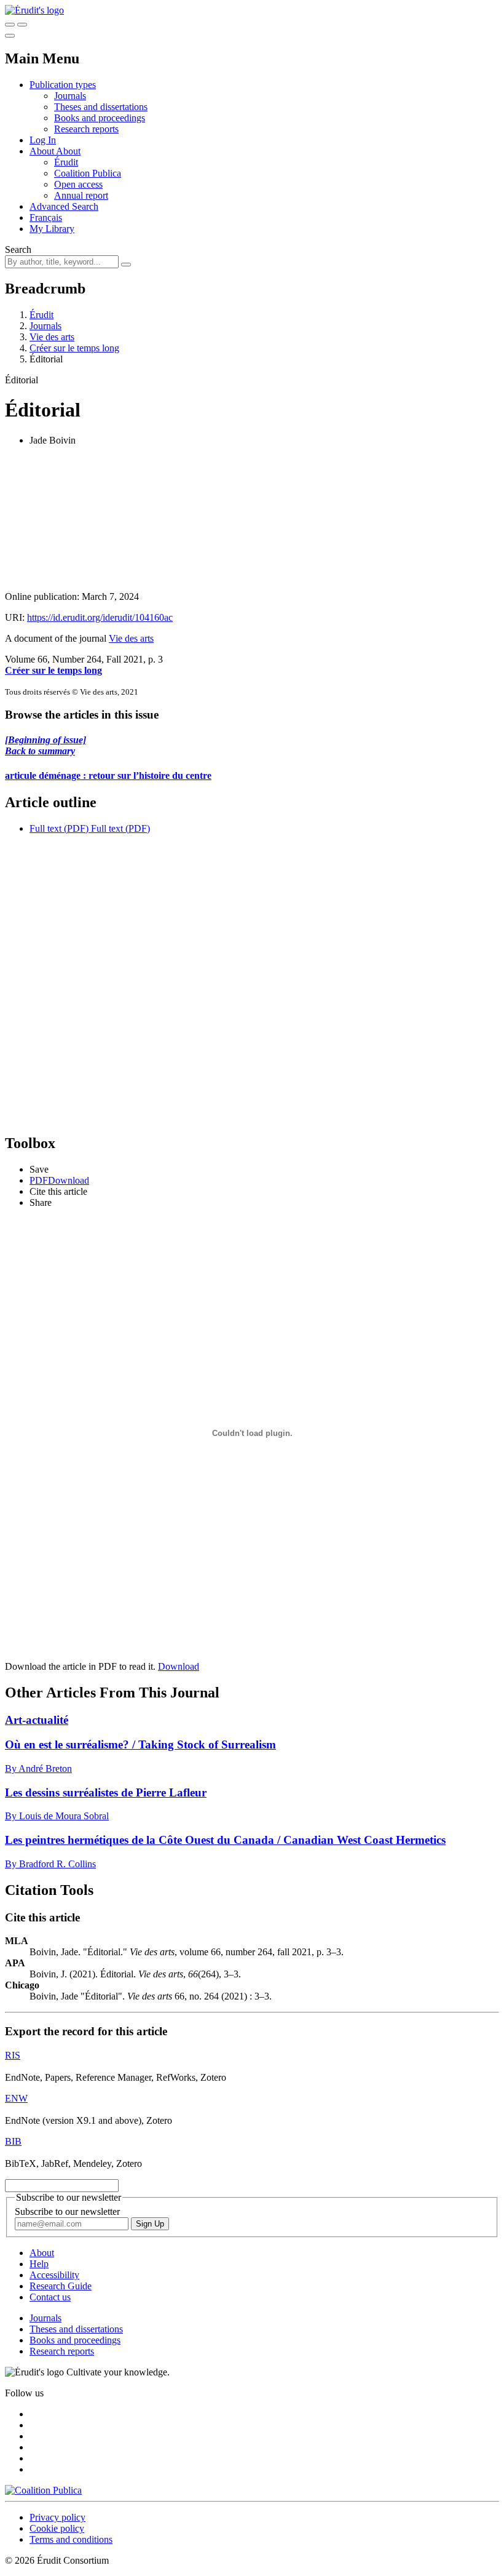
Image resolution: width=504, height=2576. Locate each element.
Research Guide (61, 2286)
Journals (70, 96)
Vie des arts (52, 337)
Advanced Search (64, 206)
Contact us (50, 2297)
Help (39, 2264)
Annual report (81, 195)
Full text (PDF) (59, 828)
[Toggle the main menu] (10, 36)
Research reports (86, 129)
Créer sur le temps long (74, 348)
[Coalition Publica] (43, 2490)
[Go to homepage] (34, 10)
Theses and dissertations (101, 107)
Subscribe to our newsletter (67, 2211)
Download (179, 1666)
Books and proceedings (100, 118)
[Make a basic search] (10, 25)
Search (18, 249)
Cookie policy (57, 2528)
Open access (78, 184)
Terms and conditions (71, 2539)
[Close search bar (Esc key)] (22, 25)
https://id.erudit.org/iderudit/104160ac (100, 617)
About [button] (43, 151)
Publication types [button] (63, 85)
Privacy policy (57, 2517)
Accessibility (54, 2275)
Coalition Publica (88, 173)
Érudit (66, 162)
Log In (43, 140)
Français (46, 217)
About (68, 151)
